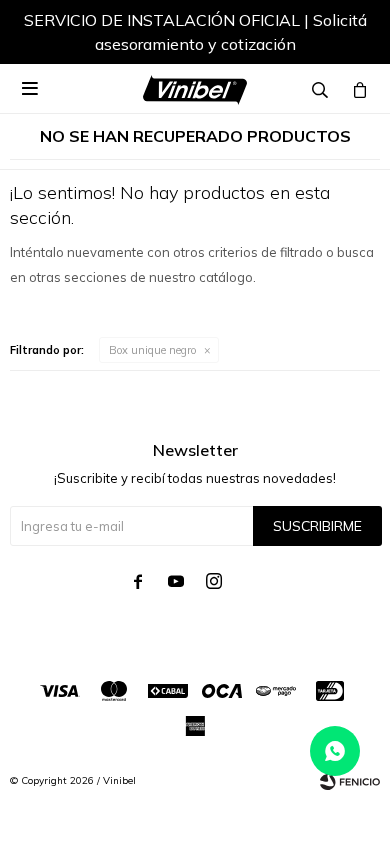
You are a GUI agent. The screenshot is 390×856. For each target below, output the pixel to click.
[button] (345, 35)
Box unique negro (152, 350)
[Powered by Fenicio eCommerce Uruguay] (350, 781)
